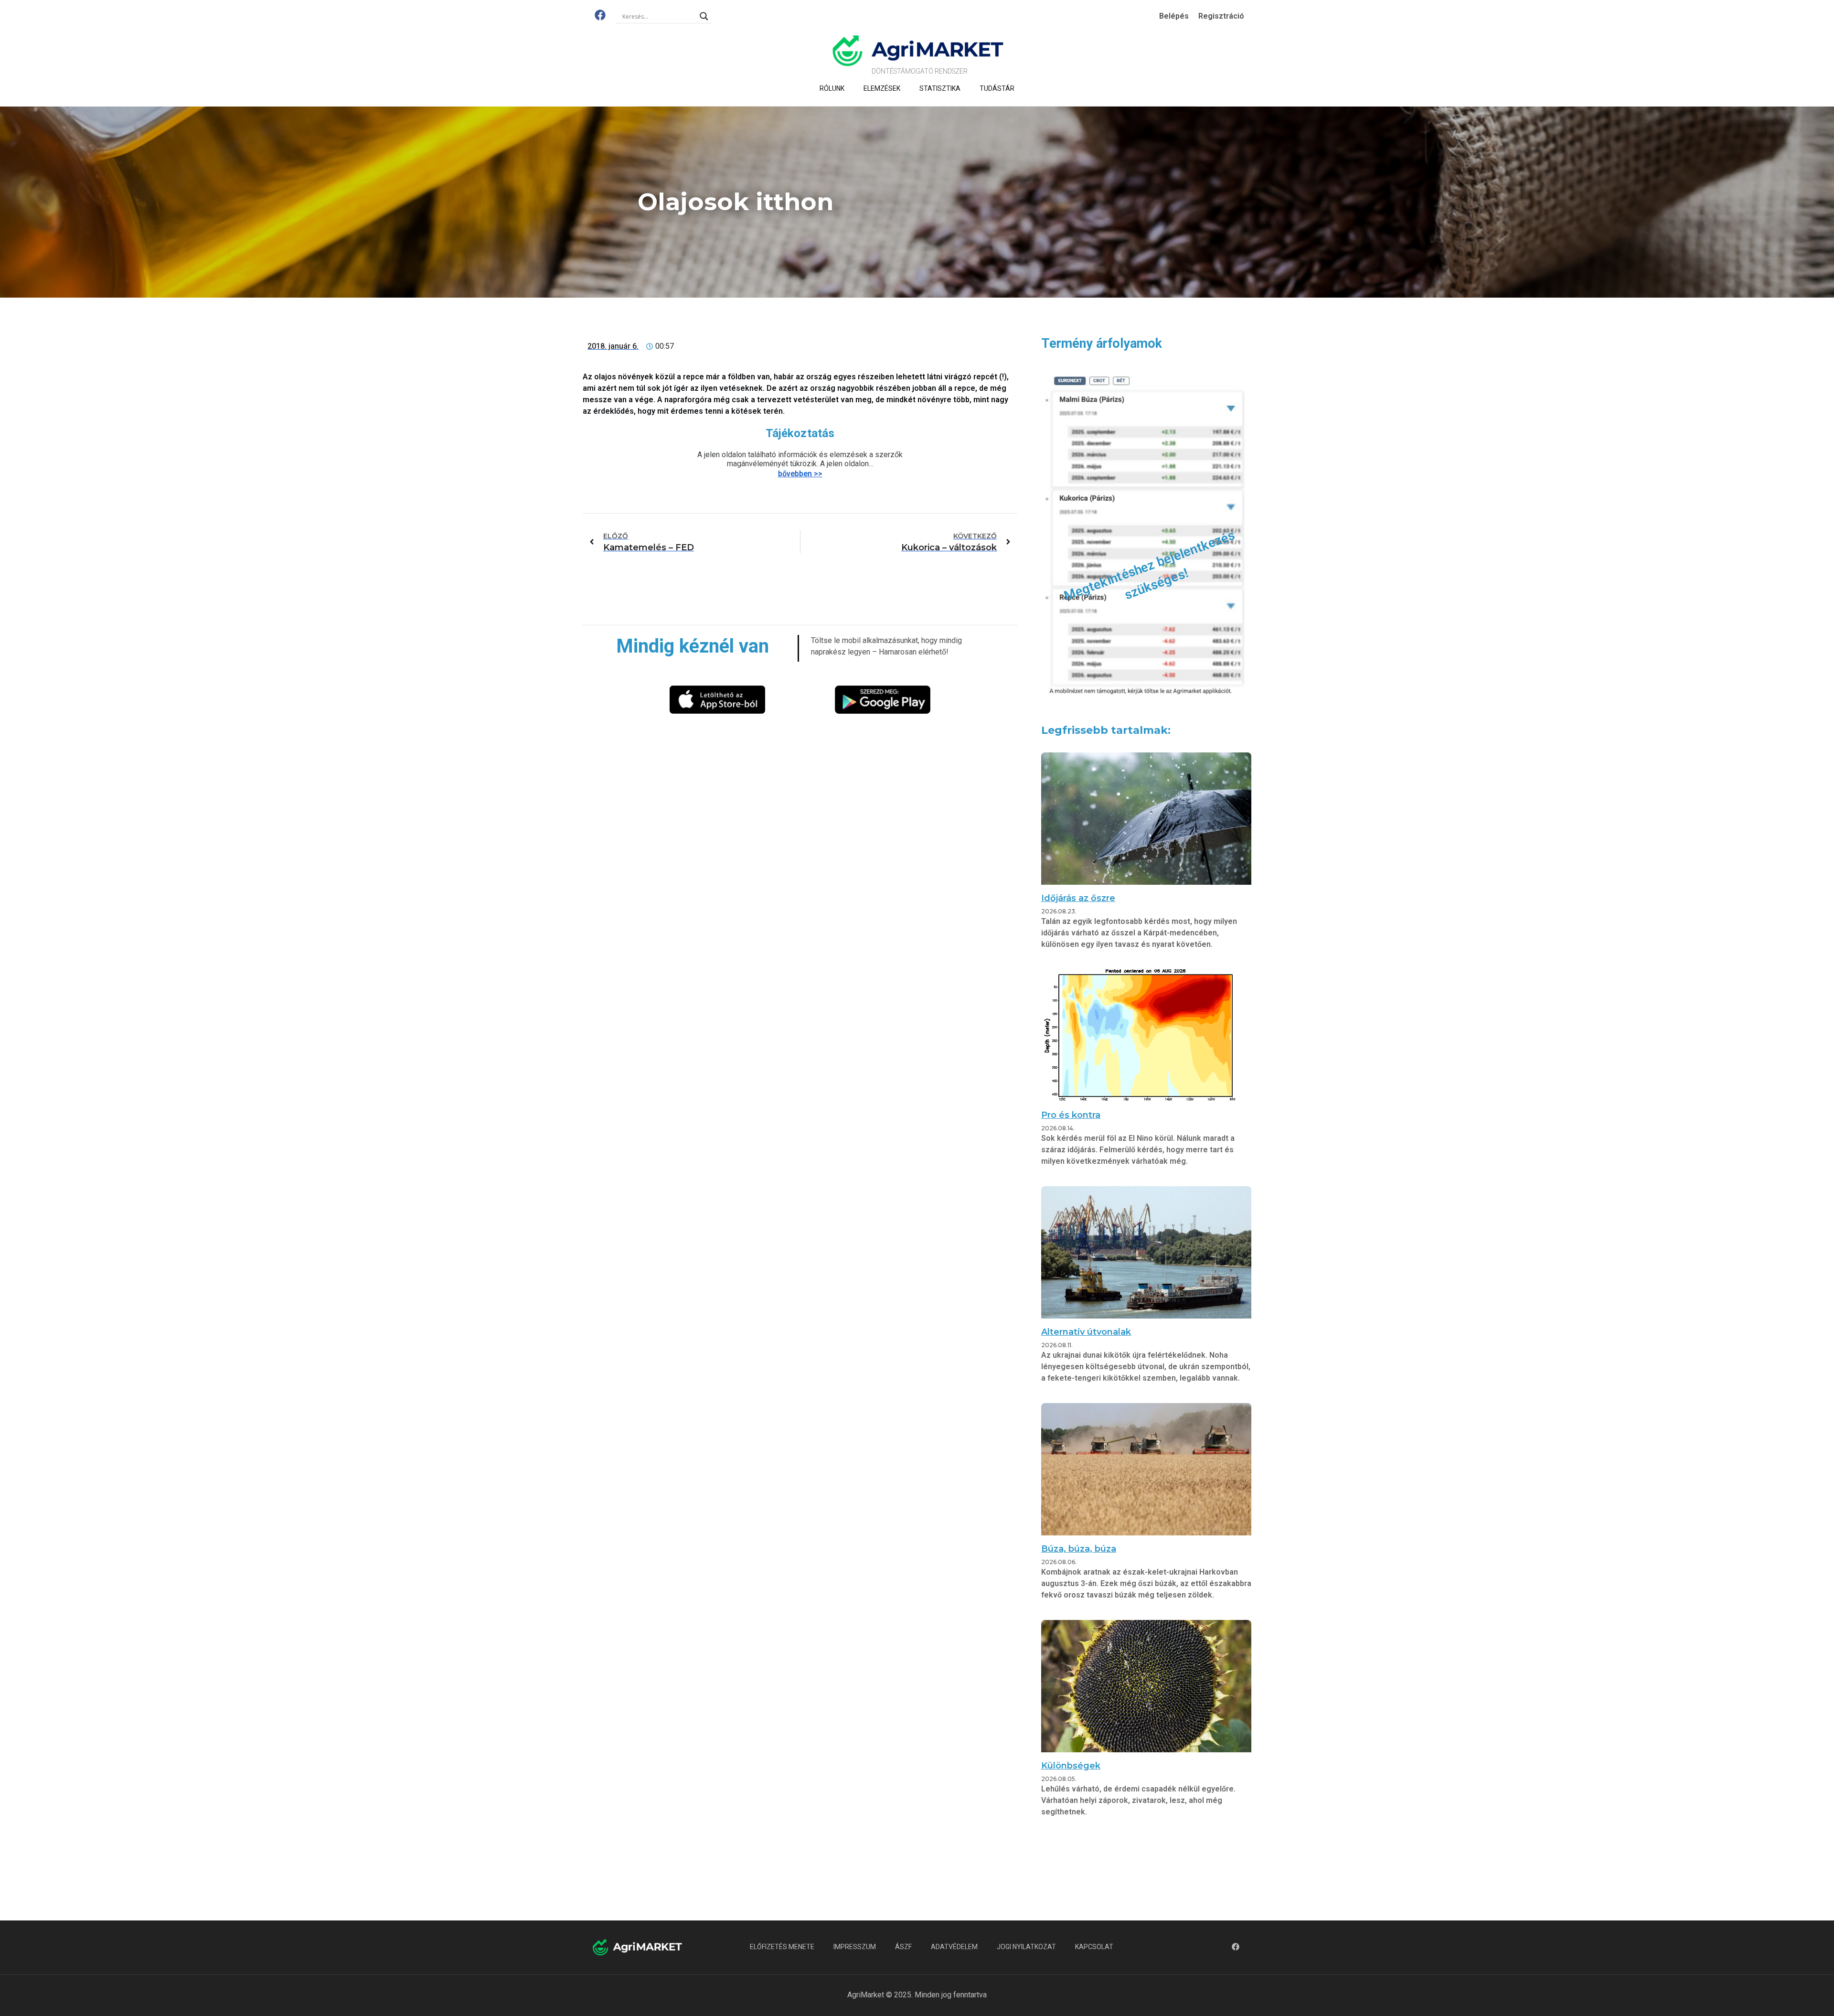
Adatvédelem (954, 1947)
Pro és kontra (1071, 1115)
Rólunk (832, 88)
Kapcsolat (1094, 1947)
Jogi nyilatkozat (1026, 1947)
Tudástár (997, 88)
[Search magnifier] (704, 16)
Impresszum (855, 1947)
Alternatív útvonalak (1086, 1332)
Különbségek (1071, 1766)
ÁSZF (903, 1947)
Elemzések (882, 88)
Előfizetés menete (782, 1947)
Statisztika (940, 88)
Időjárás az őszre (1078, 898)
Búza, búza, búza (1079, 1549)
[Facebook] (600, 15)
